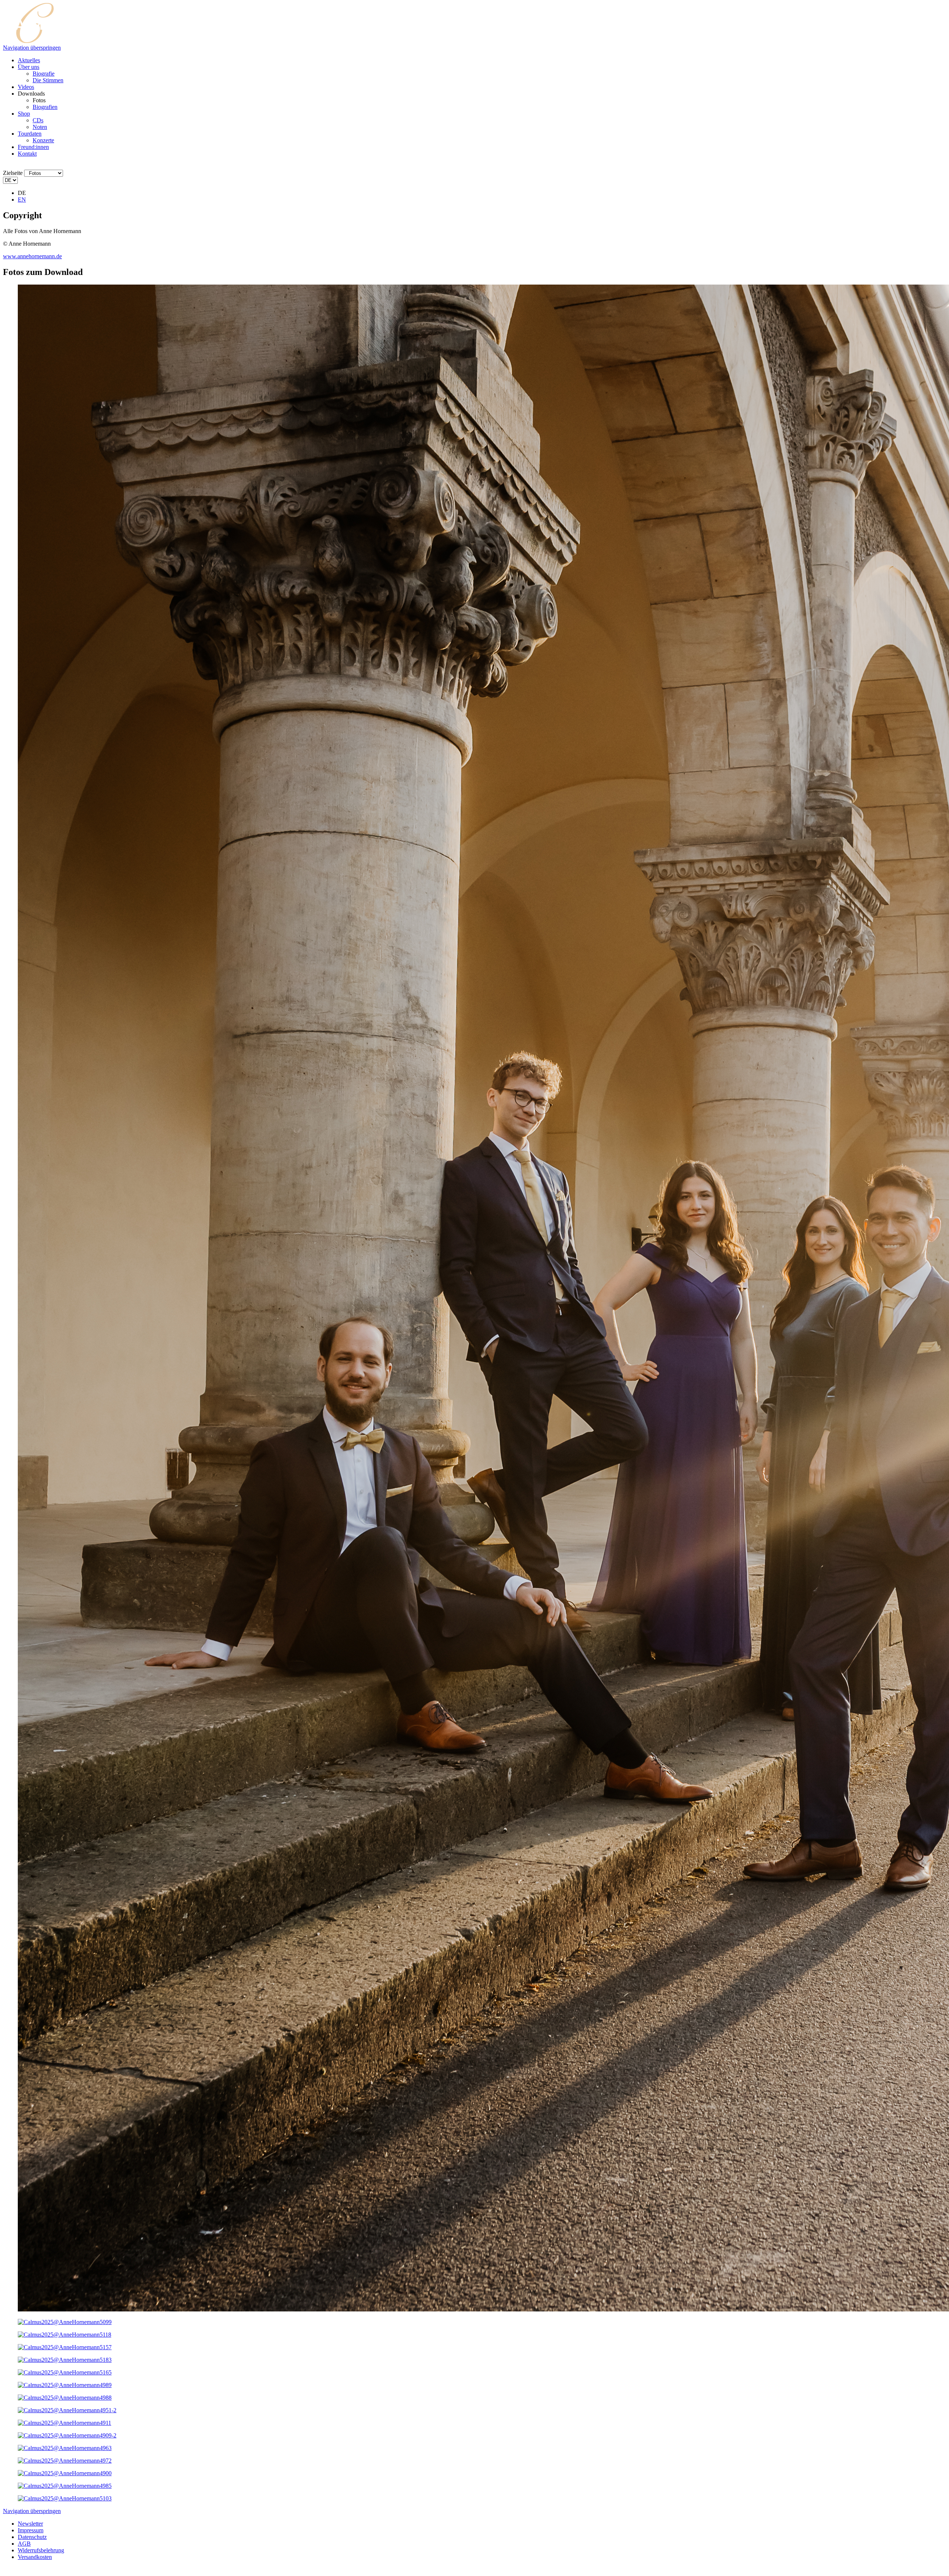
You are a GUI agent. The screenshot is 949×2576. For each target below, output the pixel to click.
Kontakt (27, 154)
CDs (38, 120)
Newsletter (30, 2524)
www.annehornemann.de (32, 256)
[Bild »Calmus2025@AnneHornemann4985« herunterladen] (65, 2486)
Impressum (31, 2530)
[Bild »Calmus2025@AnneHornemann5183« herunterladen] (65, 2360)
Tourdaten (30, 134)
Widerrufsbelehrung (41, 2550)
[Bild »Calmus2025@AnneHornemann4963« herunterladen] (65, 2448)
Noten (40, 127)
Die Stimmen (48, 80)
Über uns (29, 67)
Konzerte (43, 140)
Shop (24, 114)
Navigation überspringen (32, 48)
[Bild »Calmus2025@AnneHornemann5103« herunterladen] (65, 2498)
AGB (24, 2544)
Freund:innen (33, 147)
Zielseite (13, 173)
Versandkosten (35, 2557)
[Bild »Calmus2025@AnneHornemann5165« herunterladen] (65, 2372)
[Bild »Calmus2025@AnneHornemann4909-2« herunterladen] (67, 2435)
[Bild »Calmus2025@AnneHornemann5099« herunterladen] (65, 2322)
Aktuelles (29, 60)
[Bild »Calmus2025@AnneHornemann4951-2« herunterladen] (67, 2410)
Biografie (44, 74)
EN (22, 200)
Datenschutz (32, 2537)
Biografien (45, 107)
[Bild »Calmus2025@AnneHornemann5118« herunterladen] (65, 2335)
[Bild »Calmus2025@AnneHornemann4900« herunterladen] (65, 2473)
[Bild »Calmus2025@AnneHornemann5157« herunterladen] (65, 2347)
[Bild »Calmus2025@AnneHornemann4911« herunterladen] (65, 2423)
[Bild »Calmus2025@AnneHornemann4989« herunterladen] (65, 2385)
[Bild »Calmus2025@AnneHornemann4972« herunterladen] (65, 2461)
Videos (26, 87)
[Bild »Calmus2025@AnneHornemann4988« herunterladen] (65, 2398)
